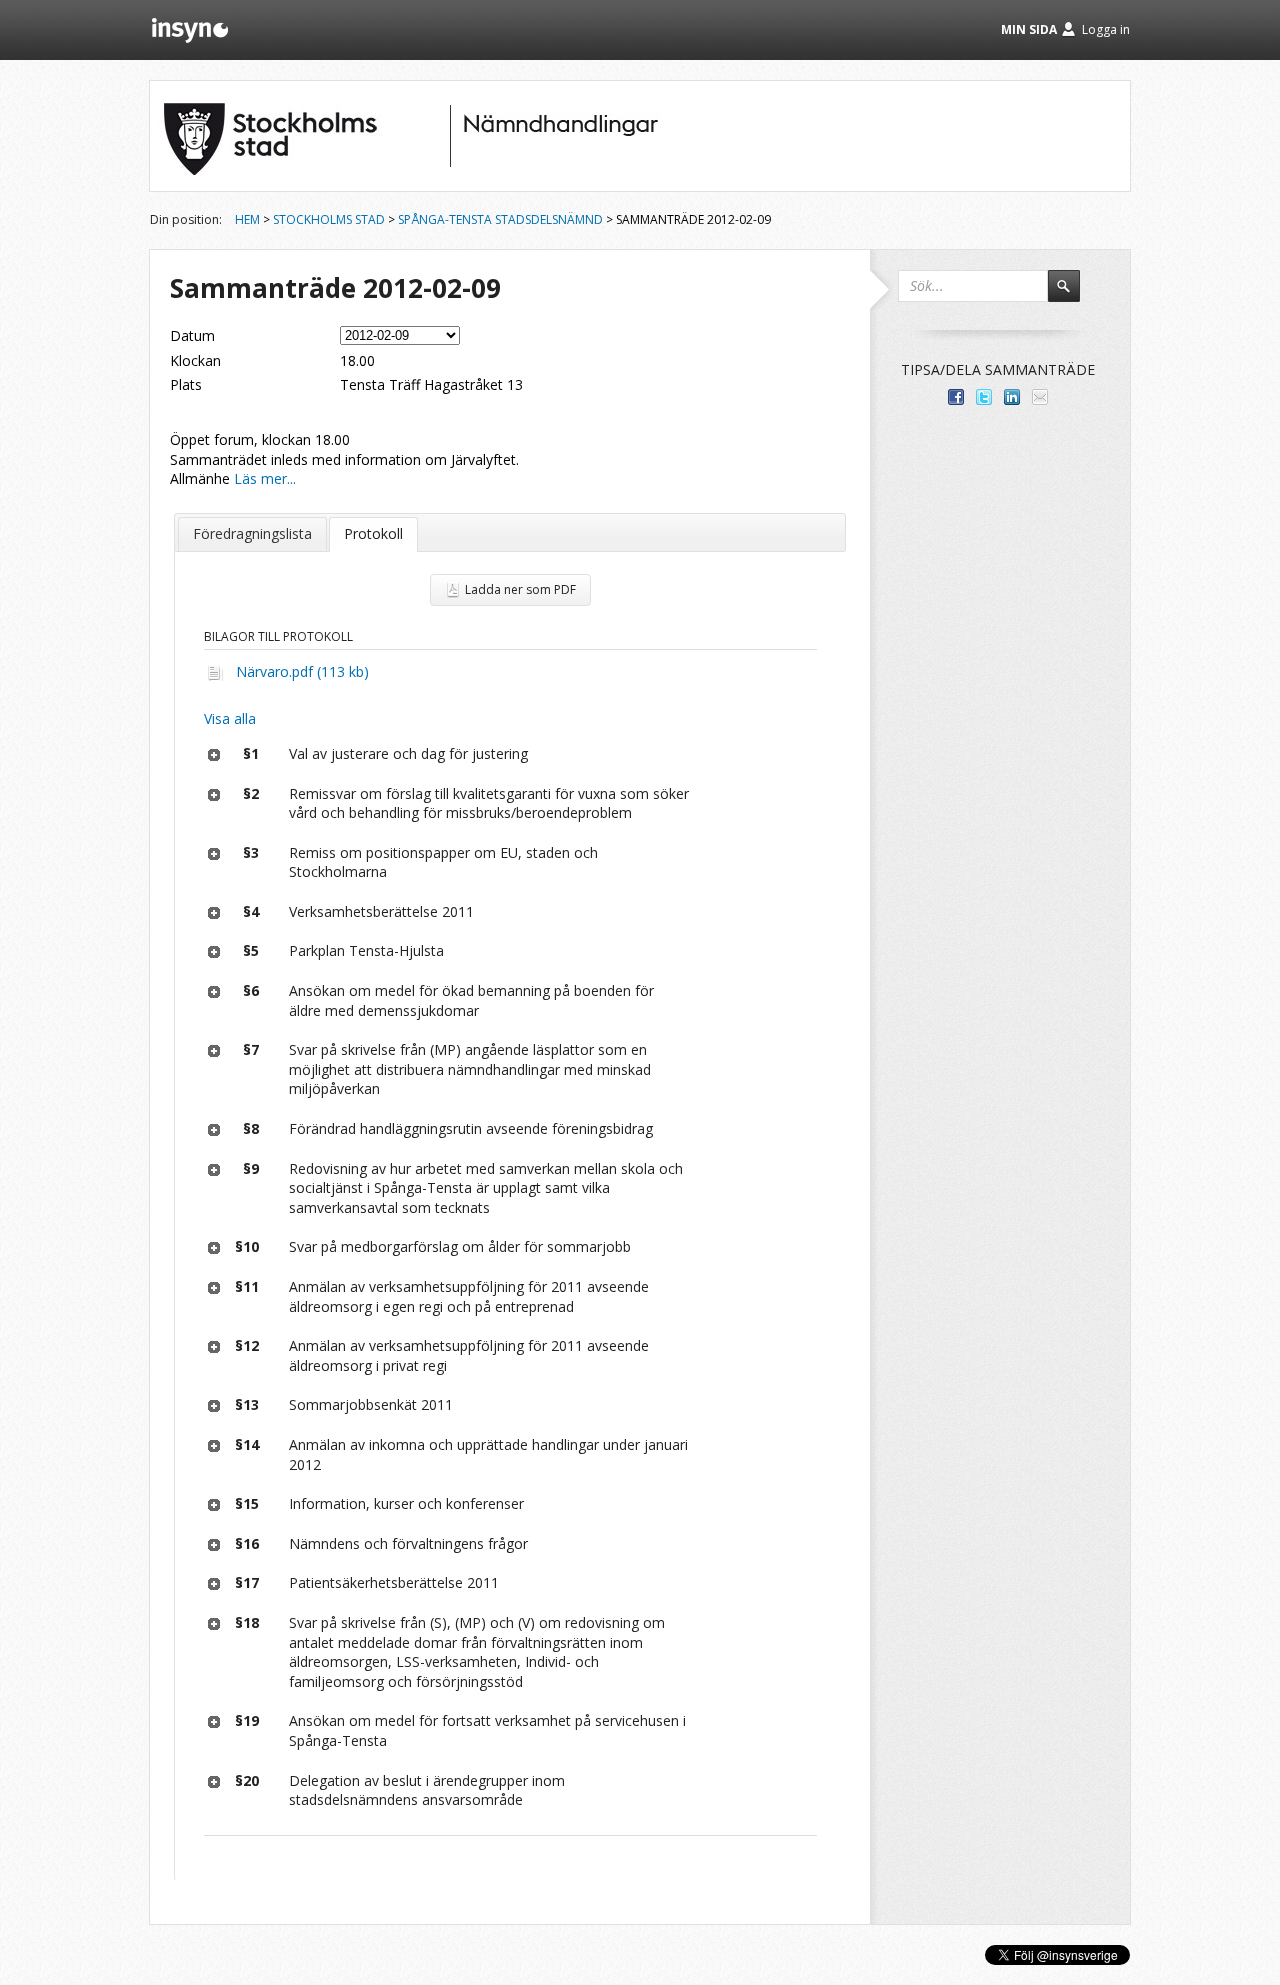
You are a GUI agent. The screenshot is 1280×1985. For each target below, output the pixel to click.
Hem (247, 219)
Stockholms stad (329, 219)
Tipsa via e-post (1040, 397)
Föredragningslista (252, 533)
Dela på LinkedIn (1012, 397)
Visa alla (230, 718)
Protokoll (373, 533)
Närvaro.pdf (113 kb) (302, 671)
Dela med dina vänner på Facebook (956, 397)
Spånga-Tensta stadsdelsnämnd (500, 219)
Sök (1073, 295)
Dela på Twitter (984, 397)
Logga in (1106, 29)
